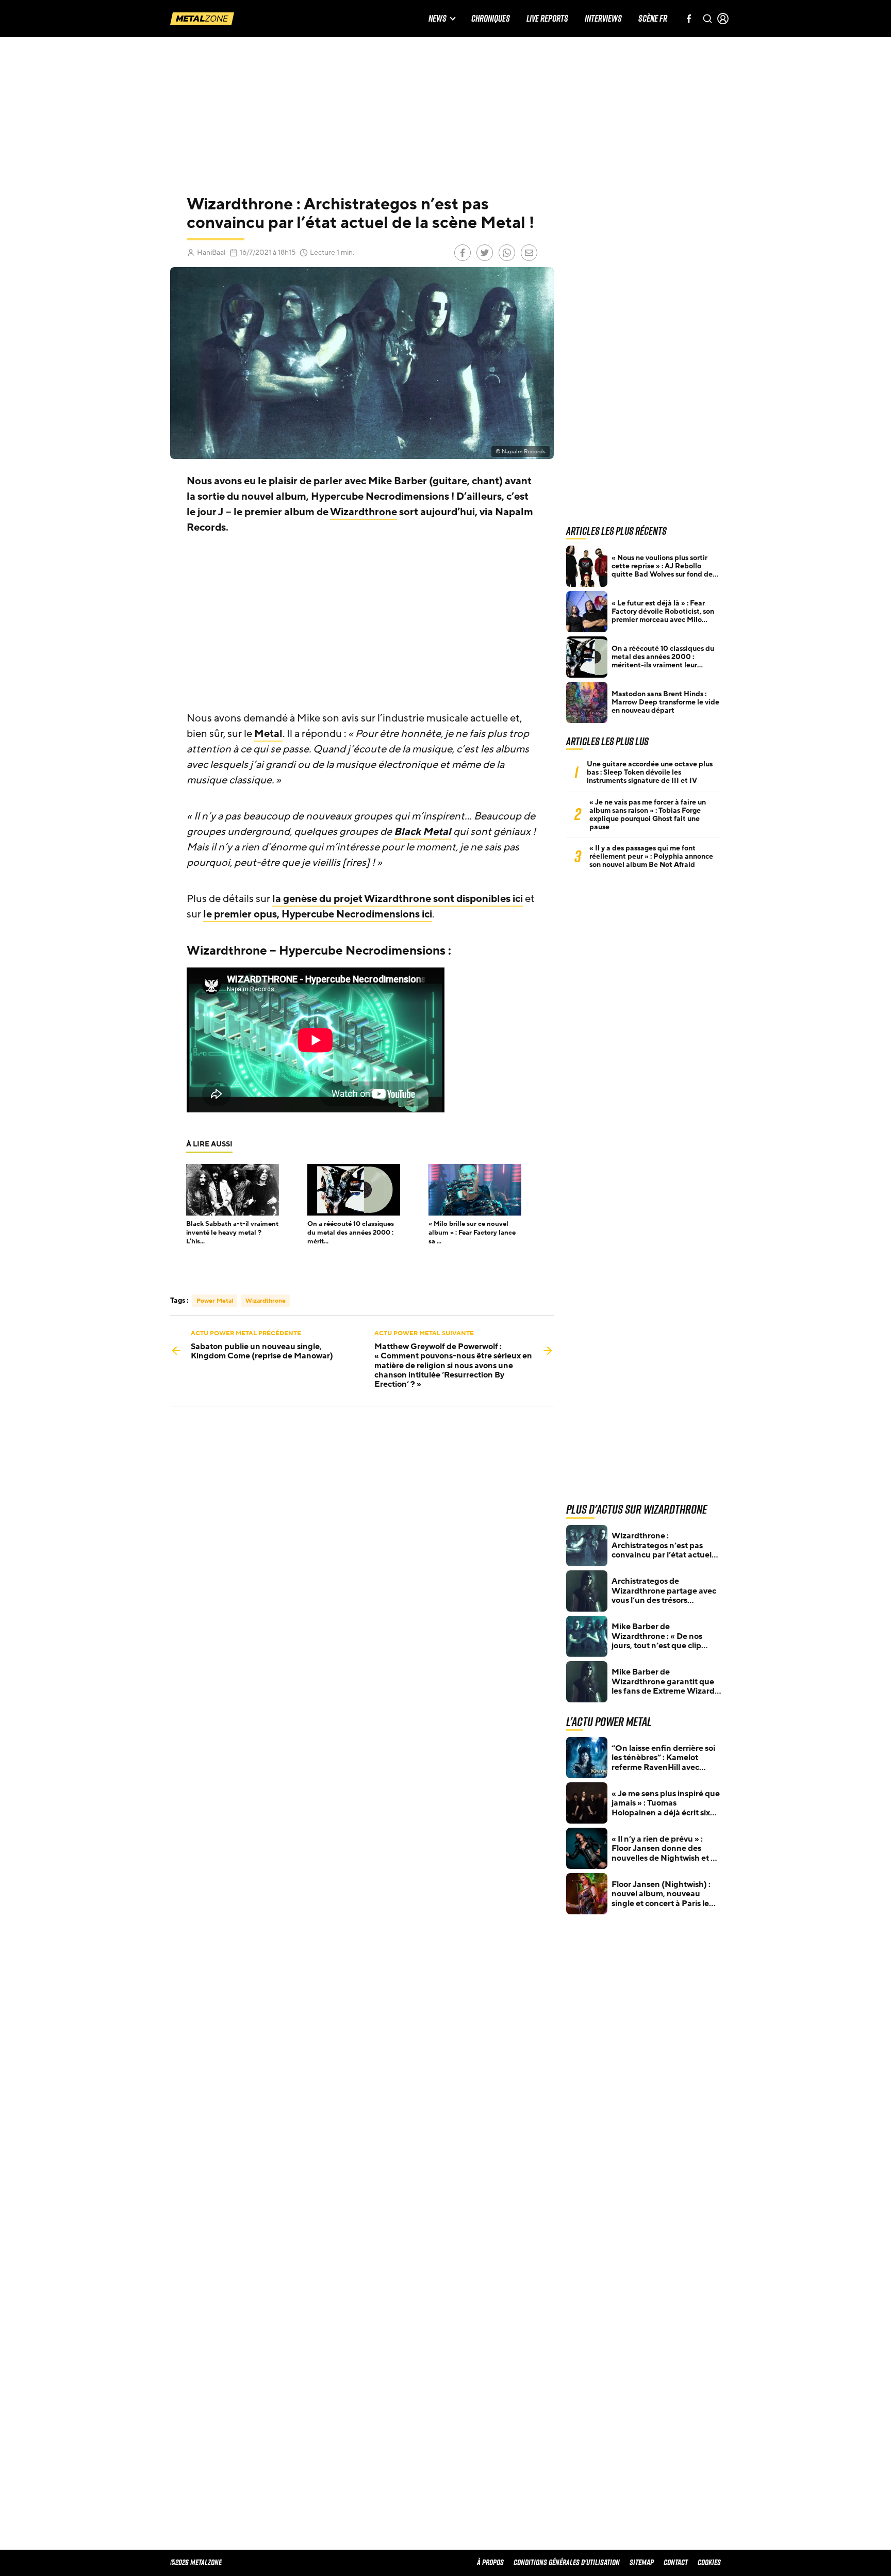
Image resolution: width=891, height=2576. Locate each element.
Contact (676, 2562)
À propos (490, 2562)
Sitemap (642, 2562)
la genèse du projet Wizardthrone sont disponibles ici (398, 899)
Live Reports (547, 19)
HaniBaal (211, 252)
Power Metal (215, 1301)
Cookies (709, 2562)
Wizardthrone (364, 512)
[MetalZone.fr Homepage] (202, 19)
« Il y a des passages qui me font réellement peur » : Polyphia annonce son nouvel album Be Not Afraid (651, 857)
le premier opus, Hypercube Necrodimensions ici (318, 914)
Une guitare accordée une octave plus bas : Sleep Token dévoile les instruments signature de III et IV (650, 773)
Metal (268, 734)
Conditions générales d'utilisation (567, 2562)
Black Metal (423, 832)
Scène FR (653, 19)
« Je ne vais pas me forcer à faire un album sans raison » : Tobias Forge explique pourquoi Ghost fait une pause (648, 815)
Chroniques (491, 19)
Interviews (603, 19)
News (438, 19)
